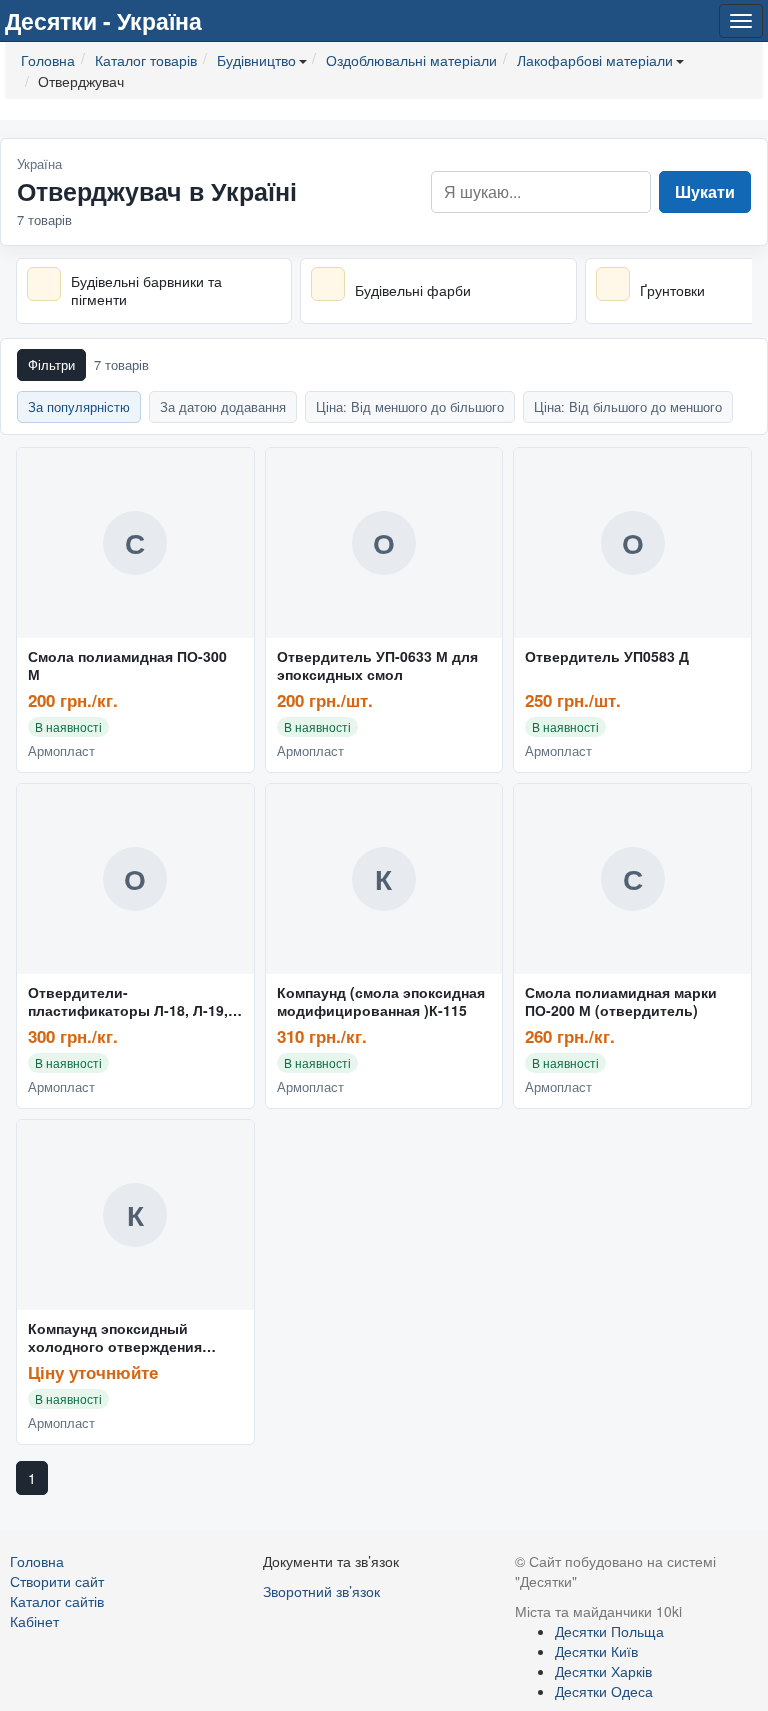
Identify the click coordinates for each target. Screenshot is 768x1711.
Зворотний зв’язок (321, 1591)
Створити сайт (57, 1581)
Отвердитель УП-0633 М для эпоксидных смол (377, 666)
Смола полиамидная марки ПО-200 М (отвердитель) (621, 1002)
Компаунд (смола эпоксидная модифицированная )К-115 (381, 1002)
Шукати (705, 191)
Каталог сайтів (57, 1601)
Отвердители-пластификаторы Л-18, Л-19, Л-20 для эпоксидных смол (128, 1002)
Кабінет (34, 1621)
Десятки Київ (596, 1651)
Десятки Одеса (604, 1691)
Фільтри (51, 364)
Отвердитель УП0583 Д (607, 657)
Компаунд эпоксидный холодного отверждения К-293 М (115, 1338)
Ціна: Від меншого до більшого (410, 406)
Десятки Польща (609, 1631)
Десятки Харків (603, 1671)
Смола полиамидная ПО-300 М (127, 666)
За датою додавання (223, 406)
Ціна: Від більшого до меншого (628, 406)
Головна (37, 1561)
